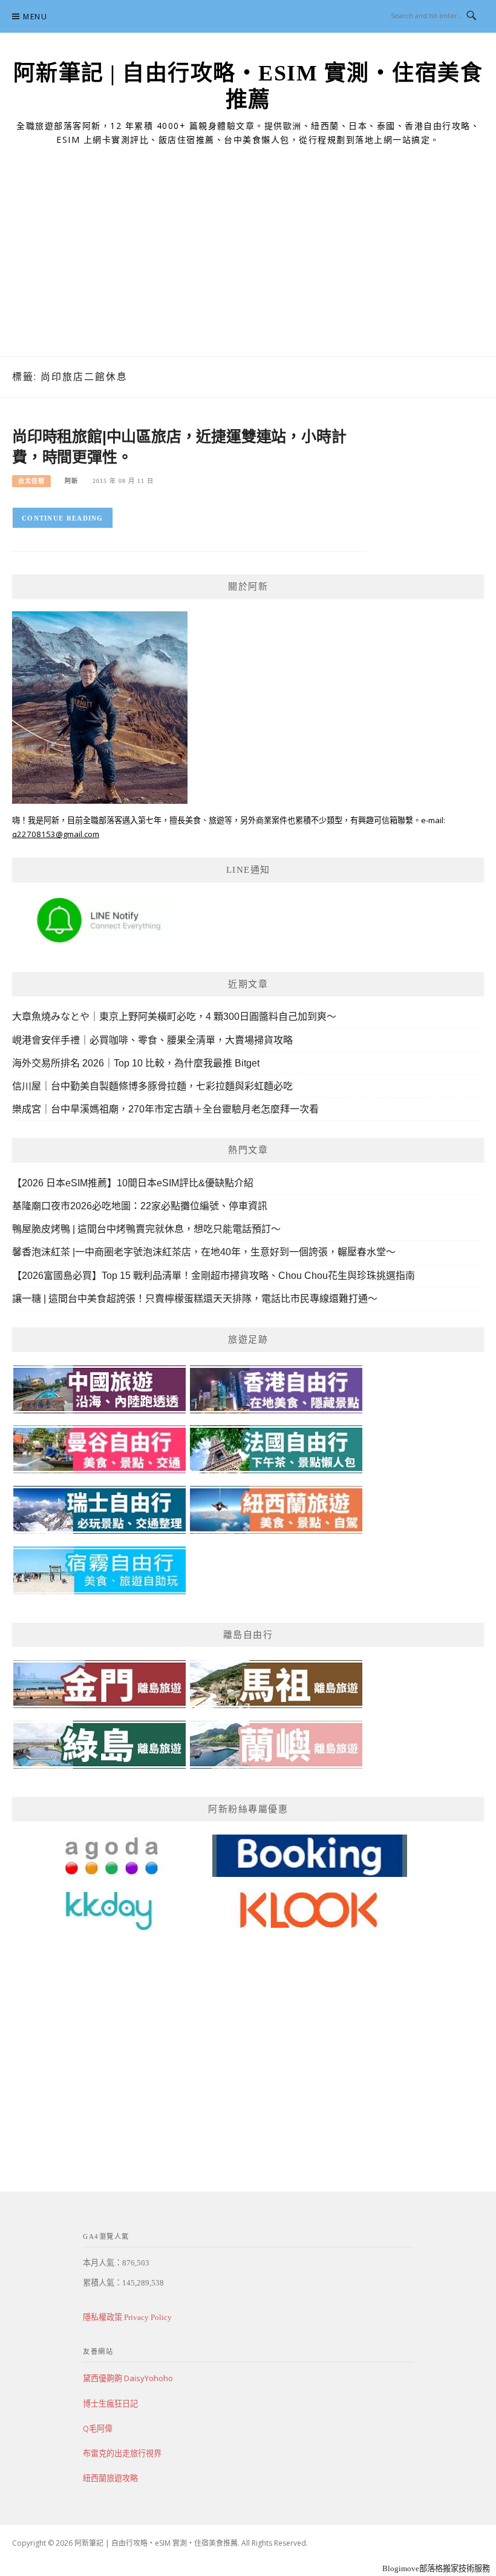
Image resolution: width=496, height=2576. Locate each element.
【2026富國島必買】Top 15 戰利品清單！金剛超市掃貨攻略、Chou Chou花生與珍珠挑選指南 (214, 1276)
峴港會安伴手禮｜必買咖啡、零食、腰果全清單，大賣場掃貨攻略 (152, 1040)
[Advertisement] (248, 266)
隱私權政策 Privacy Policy (127, 2317)
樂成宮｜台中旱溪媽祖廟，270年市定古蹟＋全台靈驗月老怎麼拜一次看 (165, 1109)
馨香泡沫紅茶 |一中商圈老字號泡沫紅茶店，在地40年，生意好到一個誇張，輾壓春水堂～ (204, 1252)
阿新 (71, 481)
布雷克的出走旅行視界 (122, 2453)
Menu (35, 17)
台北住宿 (31, 481)
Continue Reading (63, 518)
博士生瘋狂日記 (110, 2403)
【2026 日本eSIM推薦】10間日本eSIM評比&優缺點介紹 (133, 1183)
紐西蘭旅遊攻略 (110, 2478)
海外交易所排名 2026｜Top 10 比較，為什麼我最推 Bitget (136, 1063)
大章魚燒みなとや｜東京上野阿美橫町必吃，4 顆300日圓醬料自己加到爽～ (174, 1017)
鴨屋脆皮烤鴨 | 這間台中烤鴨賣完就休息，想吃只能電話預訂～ (146, 1229)
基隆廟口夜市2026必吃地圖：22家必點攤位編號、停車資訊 (140, 1206)
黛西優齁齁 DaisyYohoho (128, 2378)
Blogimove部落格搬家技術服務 (436, 2568)
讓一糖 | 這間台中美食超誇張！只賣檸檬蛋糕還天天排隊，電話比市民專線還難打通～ (195, 1299)
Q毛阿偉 (98, 2428)
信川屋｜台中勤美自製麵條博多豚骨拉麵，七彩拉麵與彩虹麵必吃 (152, 1086)
